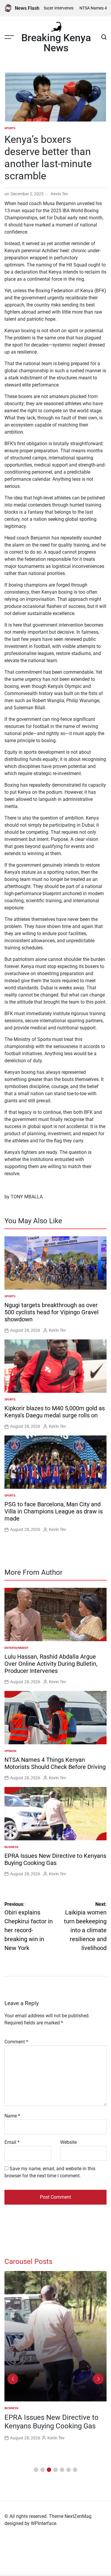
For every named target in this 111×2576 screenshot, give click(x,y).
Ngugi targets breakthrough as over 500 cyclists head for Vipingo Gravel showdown (52, 1312)
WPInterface (44, 2523)
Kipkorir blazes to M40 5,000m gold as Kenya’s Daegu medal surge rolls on (55, 1412)
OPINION (10, 1751)
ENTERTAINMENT (16, 1648)
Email (12, 2142)
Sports (10, 128)
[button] (36, 2470)
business (11, 1847)
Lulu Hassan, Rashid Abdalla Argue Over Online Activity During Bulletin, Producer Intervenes (51, 1664)
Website (68, 2142)
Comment (16, 2042)
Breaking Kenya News (56, 43)
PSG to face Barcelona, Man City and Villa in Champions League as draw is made (54, 1511)
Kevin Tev (59, 194)
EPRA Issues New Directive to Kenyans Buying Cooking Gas (55, 1859)
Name (12, 2116)
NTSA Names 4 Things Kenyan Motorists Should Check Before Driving (55, 1763)
